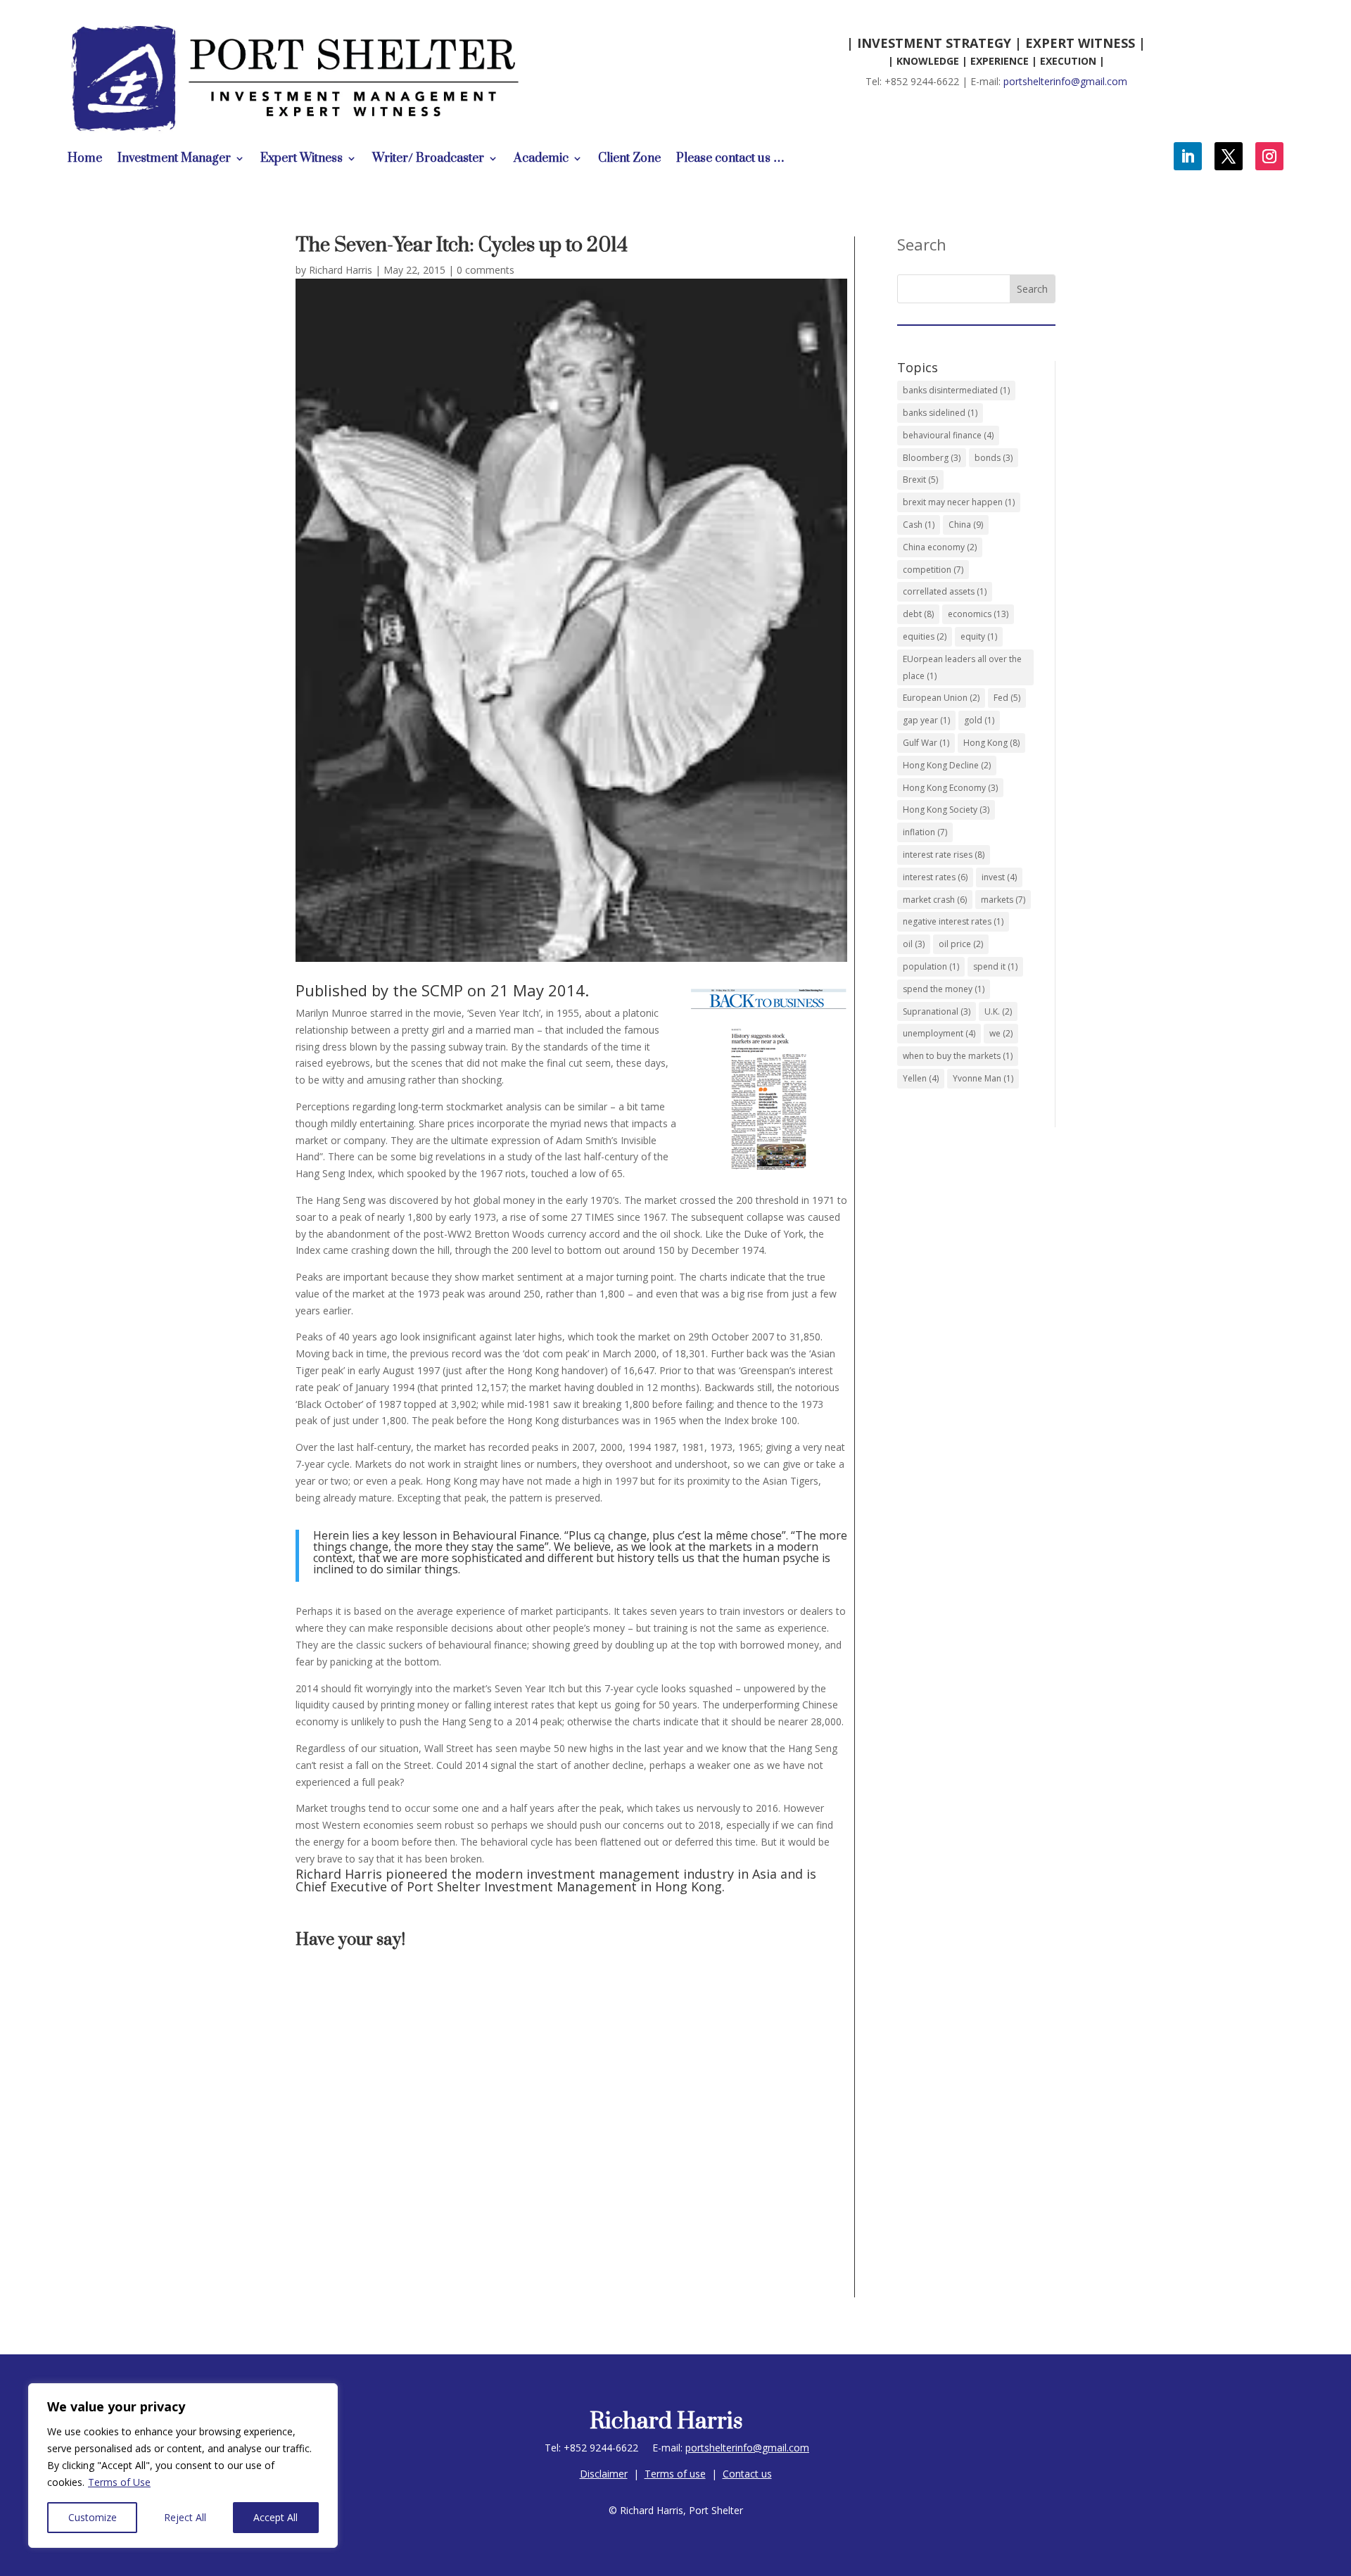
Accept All (275, 2517)
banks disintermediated (956, 390)
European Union (941, 698)
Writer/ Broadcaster (428, 160)
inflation (925, 832)
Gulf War (926, 743)
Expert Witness (302, 160)
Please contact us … (730, 160)
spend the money (944, 989)
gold (979, 720)
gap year (926, 720)
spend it (995, 966)
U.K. (998, 1011)
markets (1003, 900)
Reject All (185, 2517)
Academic (541, 160)
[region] (183, 2466)
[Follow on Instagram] (1269, 156)
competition (933, 570)
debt (918, 614)
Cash (919, 525)
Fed (1007, 698)
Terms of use (675, 2474)
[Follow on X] (1229, 156)
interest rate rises (944, 855)
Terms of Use (119, 2482)
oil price (961, 944)
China (966, 525)
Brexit (920, 480)
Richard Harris (341, 270)
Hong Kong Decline (947, 765)
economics (978, 614)
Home (85, 160)
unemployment (939, 1033)
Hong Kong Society (946, 810)
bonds (994, 458)
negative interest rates (953, 921)
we (1001, 1033)
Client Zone (629, 160)
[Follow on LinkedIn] (1188, 156)
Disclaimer (604, 2474)
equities (925, 636)
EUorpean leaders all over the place (962, 667)
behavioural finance (948, 435)
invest (999, 877)
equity (979, 636)
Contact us (747, 2474)
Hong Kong (991, 743)
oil (914, 944)
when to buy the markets (958, 1056)
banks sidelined (940, 413)
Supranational (937, 1011)
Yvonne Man (983, 1078)
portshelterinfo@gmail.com (1065, 81)
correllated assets (945, 591)
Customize (93, 2517)
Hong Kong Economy (950, 788)
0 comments (486, 270)
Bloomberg (932, 458)
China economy (940, 547)
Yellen (921, 1078)
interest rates (935, 877)
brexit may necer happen (959, 502)
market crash (935, 900)
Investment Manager (174, 160)
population (931, 966)
